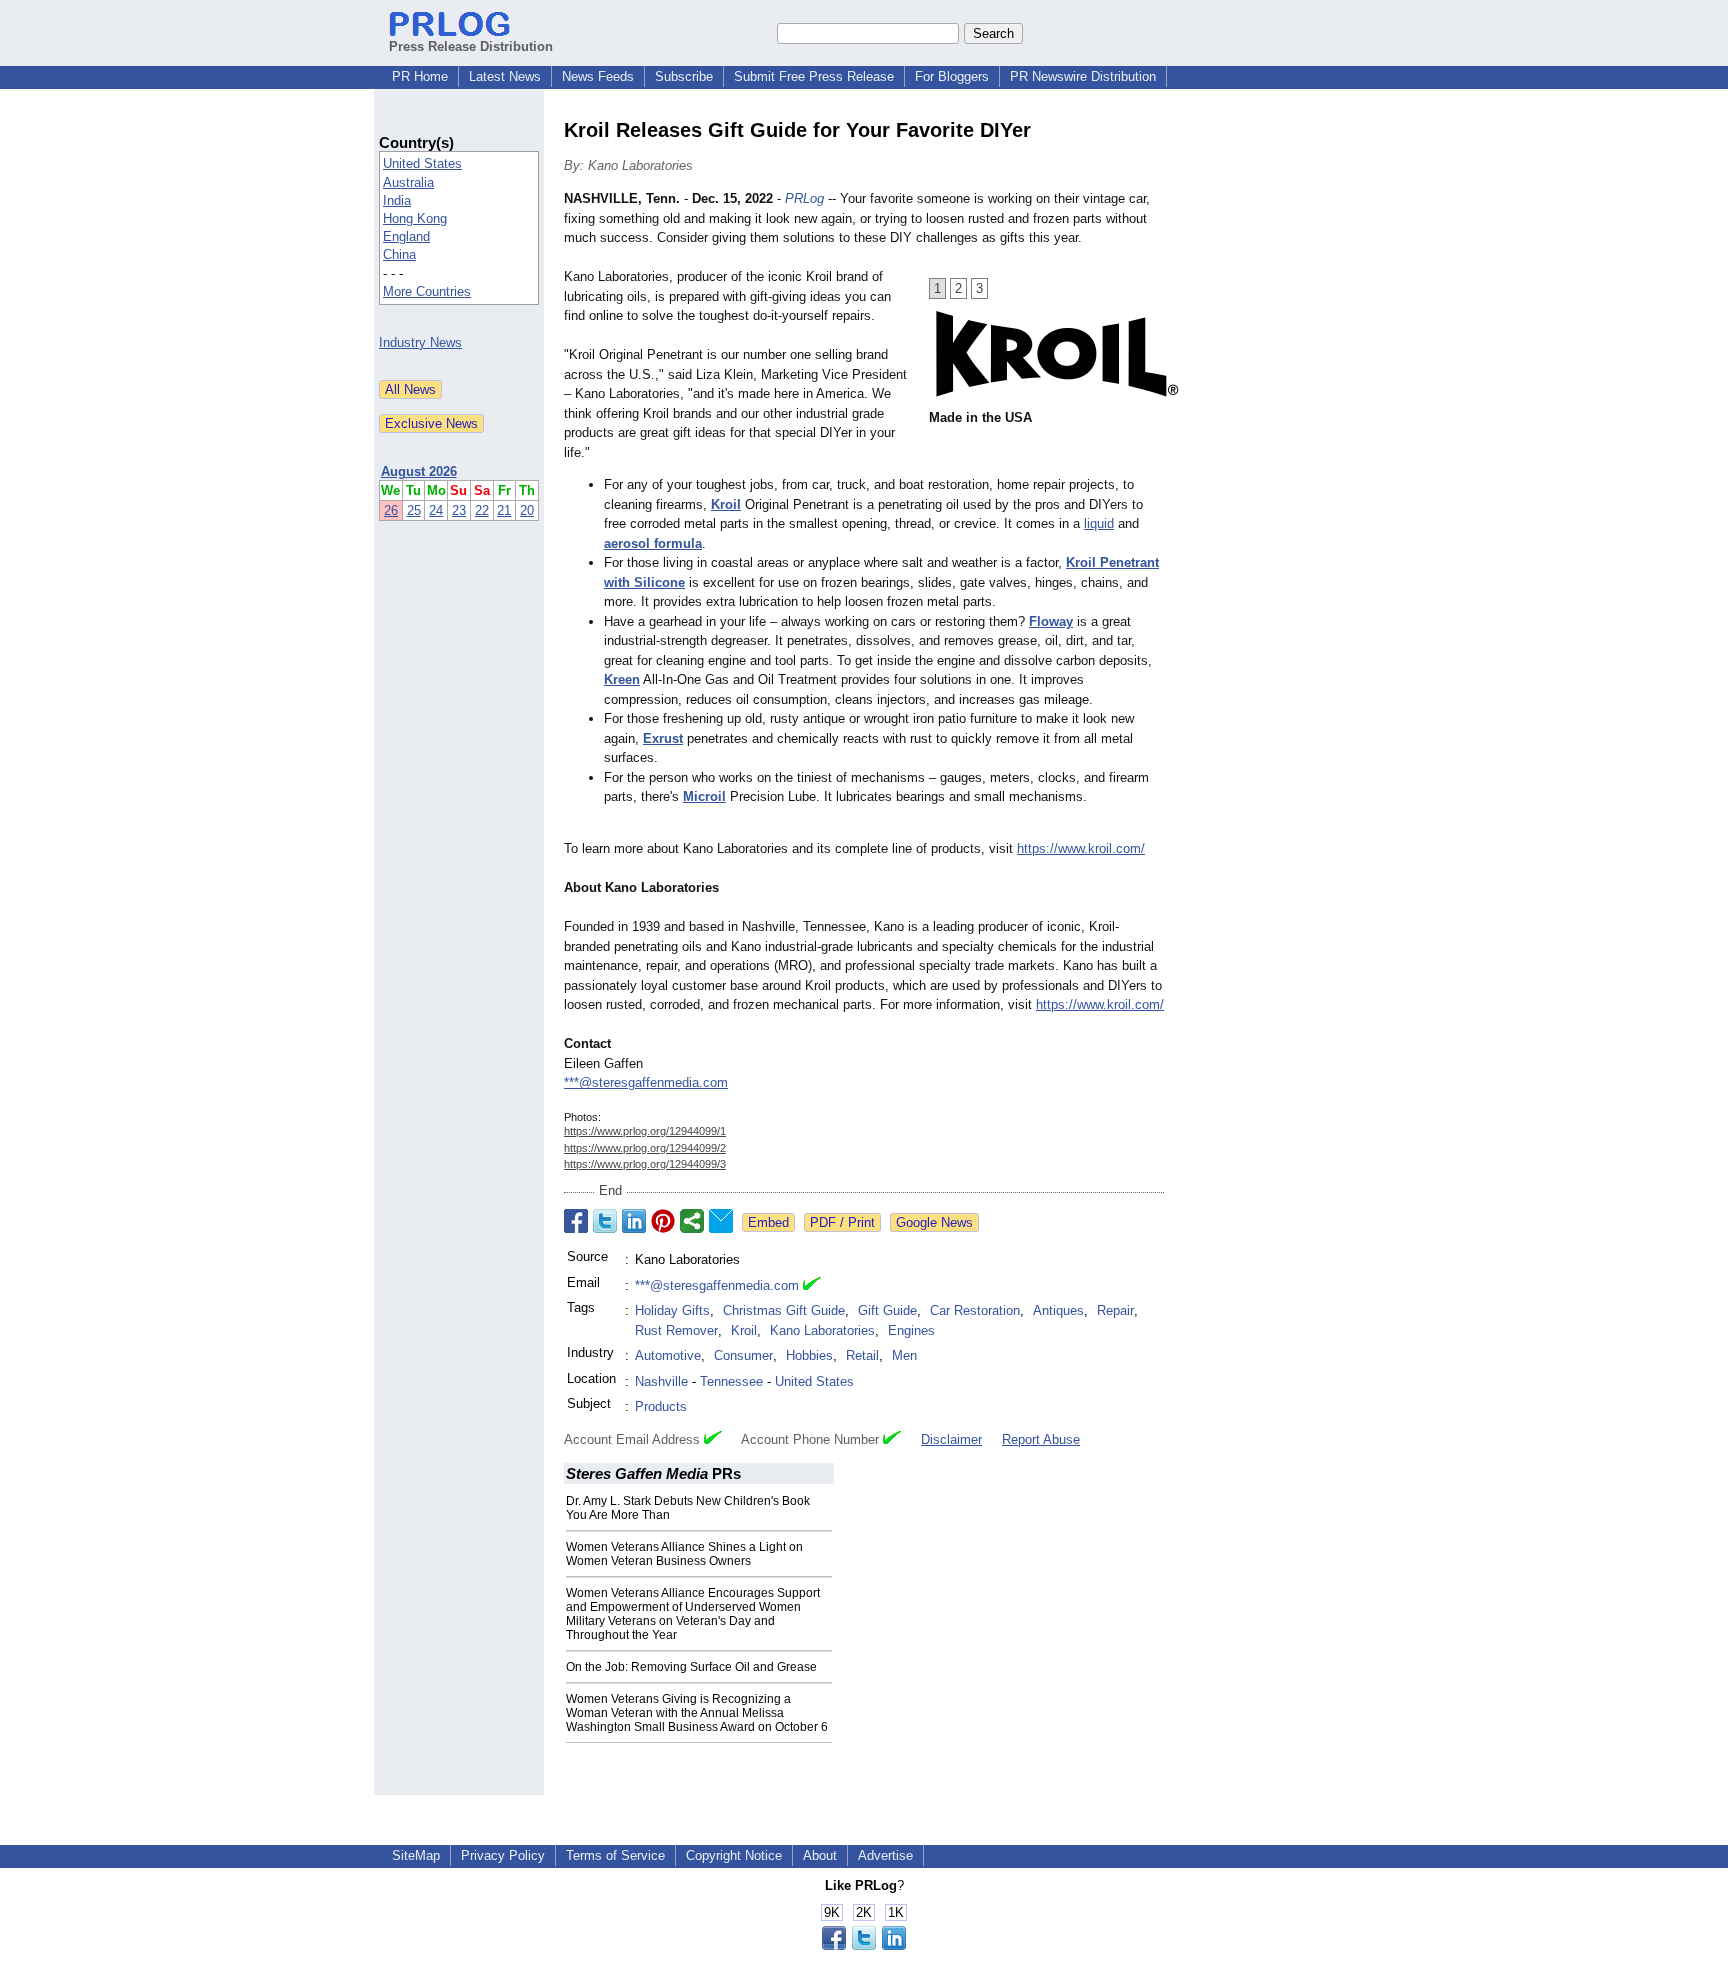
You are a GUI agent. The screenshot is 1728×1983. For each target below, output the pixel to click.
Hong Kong (415, 218)
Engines (911, 1330)
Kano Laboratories (822, 1330)
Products (661, 1406)
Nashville (661, 1381)
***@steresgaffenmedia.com (646, 1082)
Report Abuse (1041, 1439)
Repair (1115, 1310)
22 (482, 510)
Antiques (1058, 1310)
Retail (862, 1355)
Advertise (885, 1855)
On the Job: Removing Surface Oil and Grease (691, 1667)
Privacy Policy (503, 1855)
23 (459, 510)
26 (391, 510)
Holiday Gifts (672, 1310)
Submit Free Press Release (814, 76)
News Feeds (598, 76)
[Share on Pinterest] (663, 1221)
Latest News (505, 76)
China (399, 254)
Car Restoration (975, 1310)
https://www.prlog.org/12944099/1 (645, 1131)
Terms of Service (615, 1855)
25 (414, 510)
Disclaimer (951, 1439)
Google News (934, 1222)
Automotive (668, 1355)
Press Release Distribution (471, 46)
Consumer (743, 1355)
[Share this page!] (864, 1945)
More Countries (427, 291)
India (397, 200)
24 (436, 510)
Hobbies (809, 1355)
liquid (1099, 523)
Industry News (420, 342)
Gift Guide (887, 1310)
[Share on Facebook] (576, 1221)
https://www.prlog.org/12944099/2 (645, 1148)
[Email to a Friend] (721, 1221)
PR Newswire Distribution (1083, 76)
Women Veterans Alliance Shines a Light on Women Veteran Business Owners (684, 1554)
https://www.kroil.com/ (1081, 848)
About (820, 1855)
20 (527, 510)
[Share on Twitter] (605, 1221)
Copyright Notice (734, 1855)
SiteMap (416, 1855)
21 (504, 510)
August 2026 (419, 471)
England (406, 236)
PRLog (804, 198)
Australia (408, 182)
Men (904, 1355)
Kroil (744, 1330)
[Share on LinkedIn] (634, 1221)
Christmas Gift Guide (784, 1310)
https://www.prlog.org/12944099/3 (645, 1164)
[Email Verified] (812, 1286)
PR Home (420, 76)
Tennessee (731, 1381)
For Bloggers (952, 76)
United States (422, 163)
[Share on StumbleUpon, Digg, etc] (692, 1221)
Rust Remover (676, 1330)
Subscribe (684, 76)
